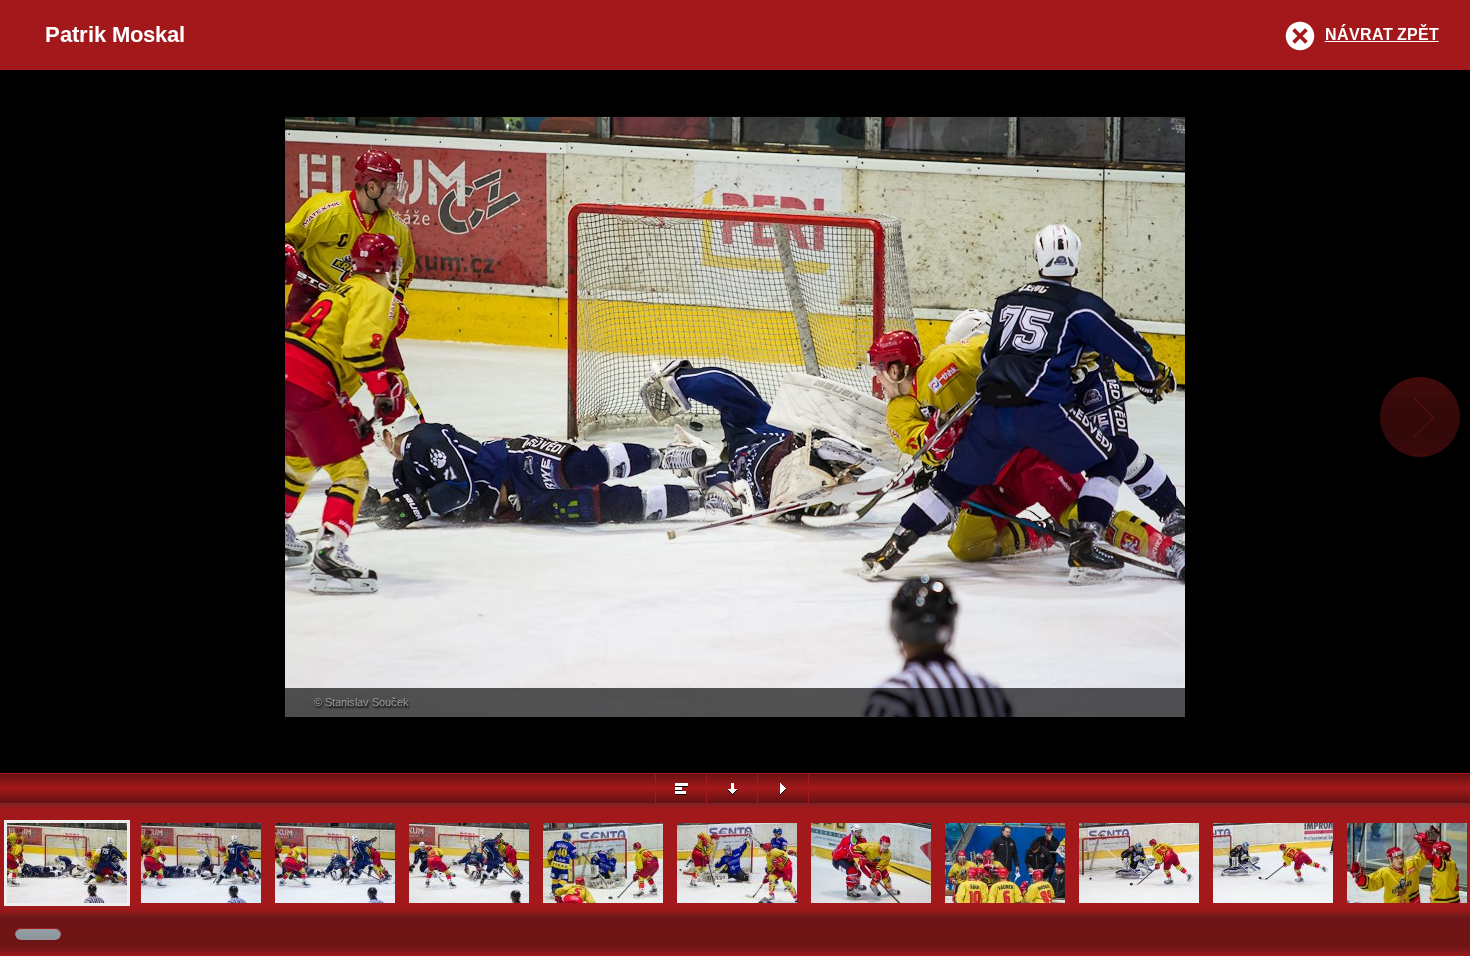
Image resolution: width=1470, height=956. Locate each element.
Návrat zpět (1382, 34)
